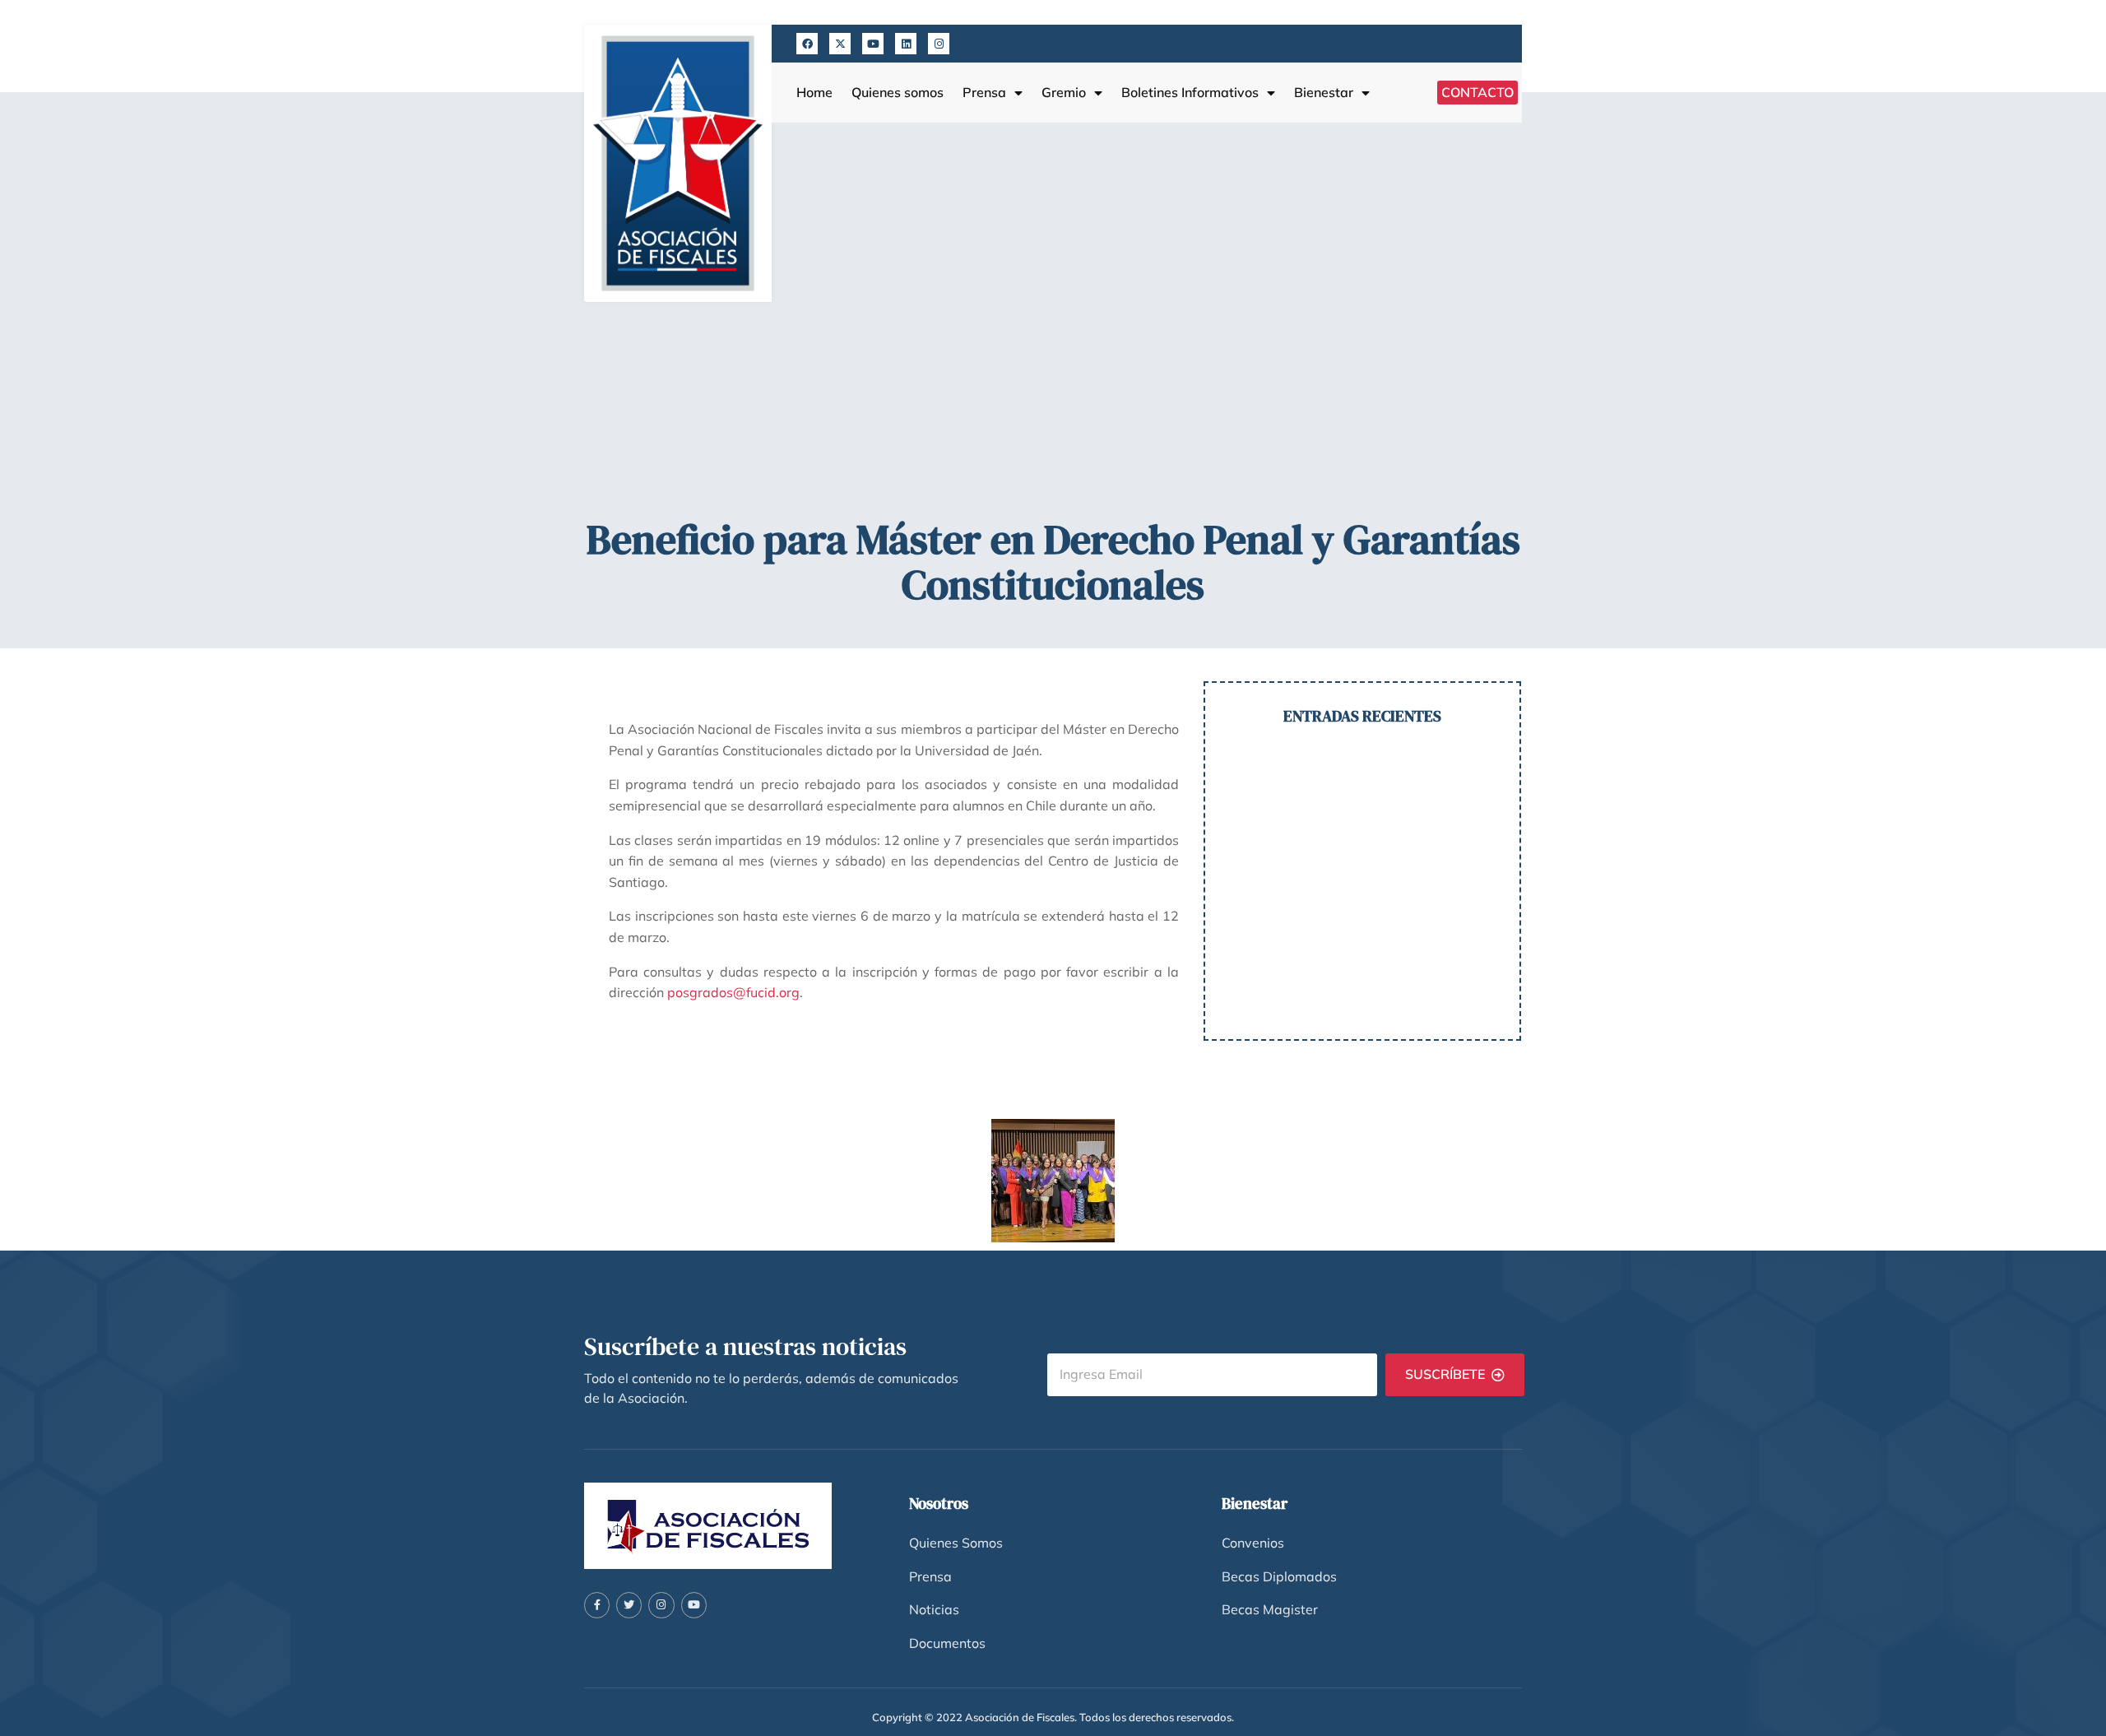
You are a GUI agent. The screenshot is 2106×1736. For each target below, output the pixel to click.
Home (814, 93)
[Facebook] (807, 44)
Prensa (984, 93)
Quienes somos (898, 93)
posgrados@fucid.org (733, 992)
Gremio (1064, 93)
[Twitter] (629, 1605)
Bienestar (1324, 93)
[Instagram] (939, 44)
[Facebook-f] (597, 1605)
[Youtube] (873, 44)
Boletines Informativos (1190, 93)
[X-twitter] (840, 44)
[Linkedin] (906, 44)
